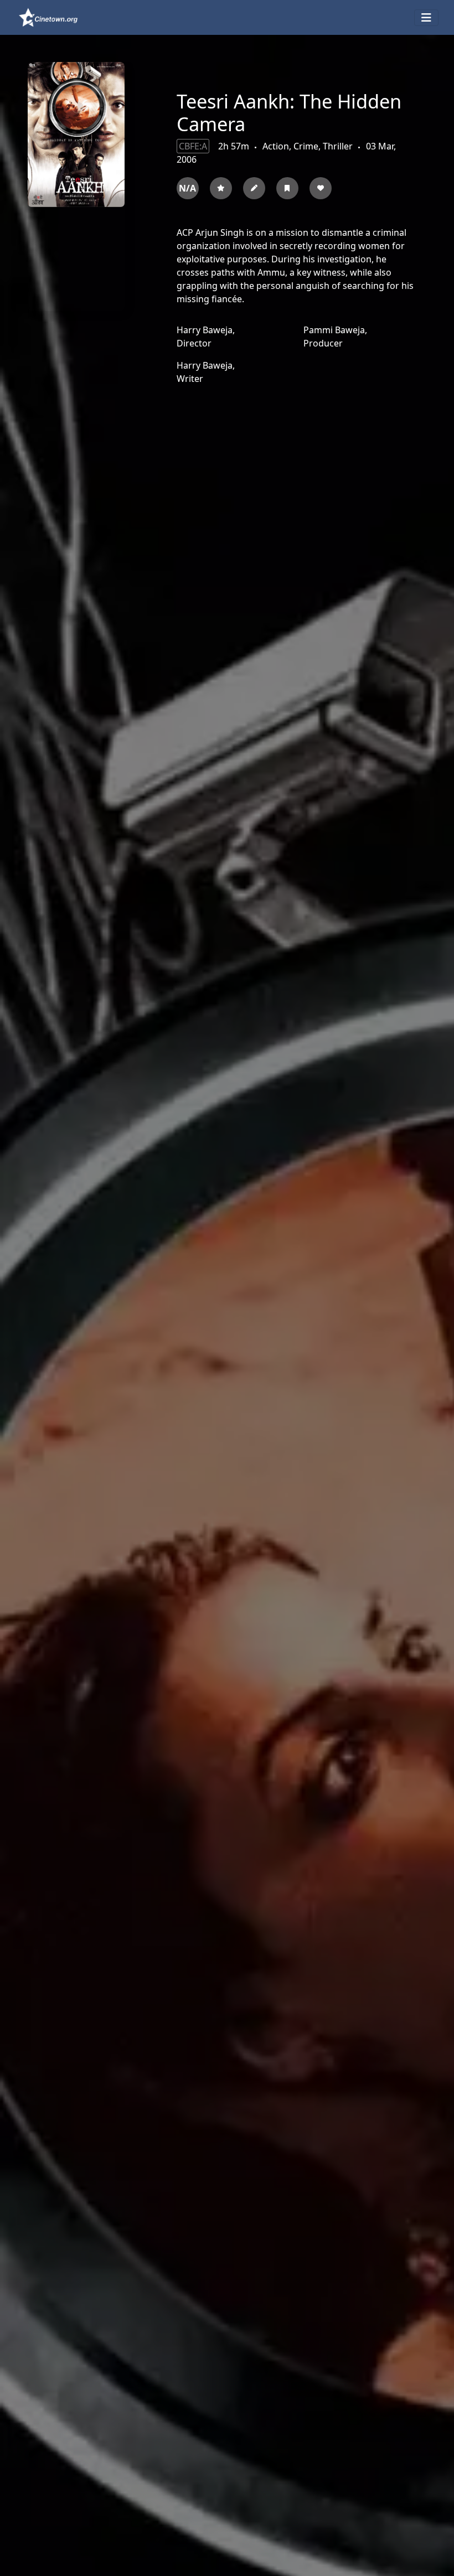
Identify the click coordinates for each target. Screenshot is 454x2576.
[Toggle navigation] (426, 18)
